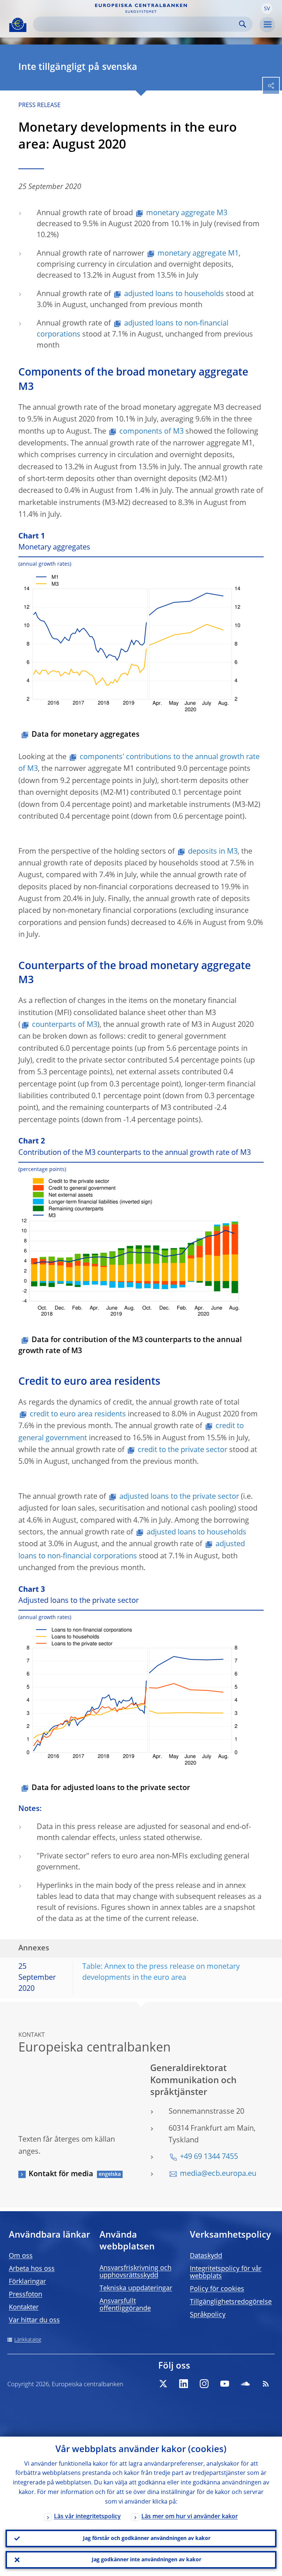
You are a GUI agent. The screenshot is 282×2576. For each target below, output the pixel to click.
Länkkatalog (28, 2340)
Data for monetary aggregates (86, 735)
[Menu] (267, 25)
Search (243, 24)
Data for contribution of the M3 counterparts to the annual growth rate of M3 (130, 1346)
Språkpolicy (208, 2315)
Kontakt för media (61, 2174)
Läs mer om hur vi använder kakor (190, 2517)
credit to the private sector (182, 1450)
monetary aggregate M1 (198, 254)
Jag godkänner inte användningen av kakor (147, 2560)
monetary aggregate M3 (187, 213)
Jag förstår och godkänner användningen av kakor (147, 2538)
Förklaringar (27, 2282)
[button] (267, 8)
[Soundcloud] (245, 2384)
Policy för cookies (217, 2289)
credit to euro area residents (78, 1415)
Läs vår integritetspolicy (87, 2517)
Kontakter (24, 2308)
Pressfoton (26, 2295)
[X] (163, 2384)
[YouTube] (225, 2384)
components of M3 (151, 432)
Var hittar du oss (34, 2320)
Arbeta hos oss (32, 2269)
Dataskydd (206, 2256)
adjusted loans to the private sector (179, 1497)
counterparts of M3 (65, 1025)
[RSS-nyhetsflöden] (266, 2384)
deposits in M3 (213, 852)
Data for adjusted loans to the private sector (111, 1788)
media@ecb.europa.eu (218, 2174)
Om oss (21, 2256)
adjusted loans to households (174, 294)
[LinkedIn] (184, 2384)
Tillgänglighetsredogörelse (231, 2302)
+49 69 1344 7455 (209, 2157)
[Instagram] (204, 2384)
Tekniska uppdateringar (136, 2288)
